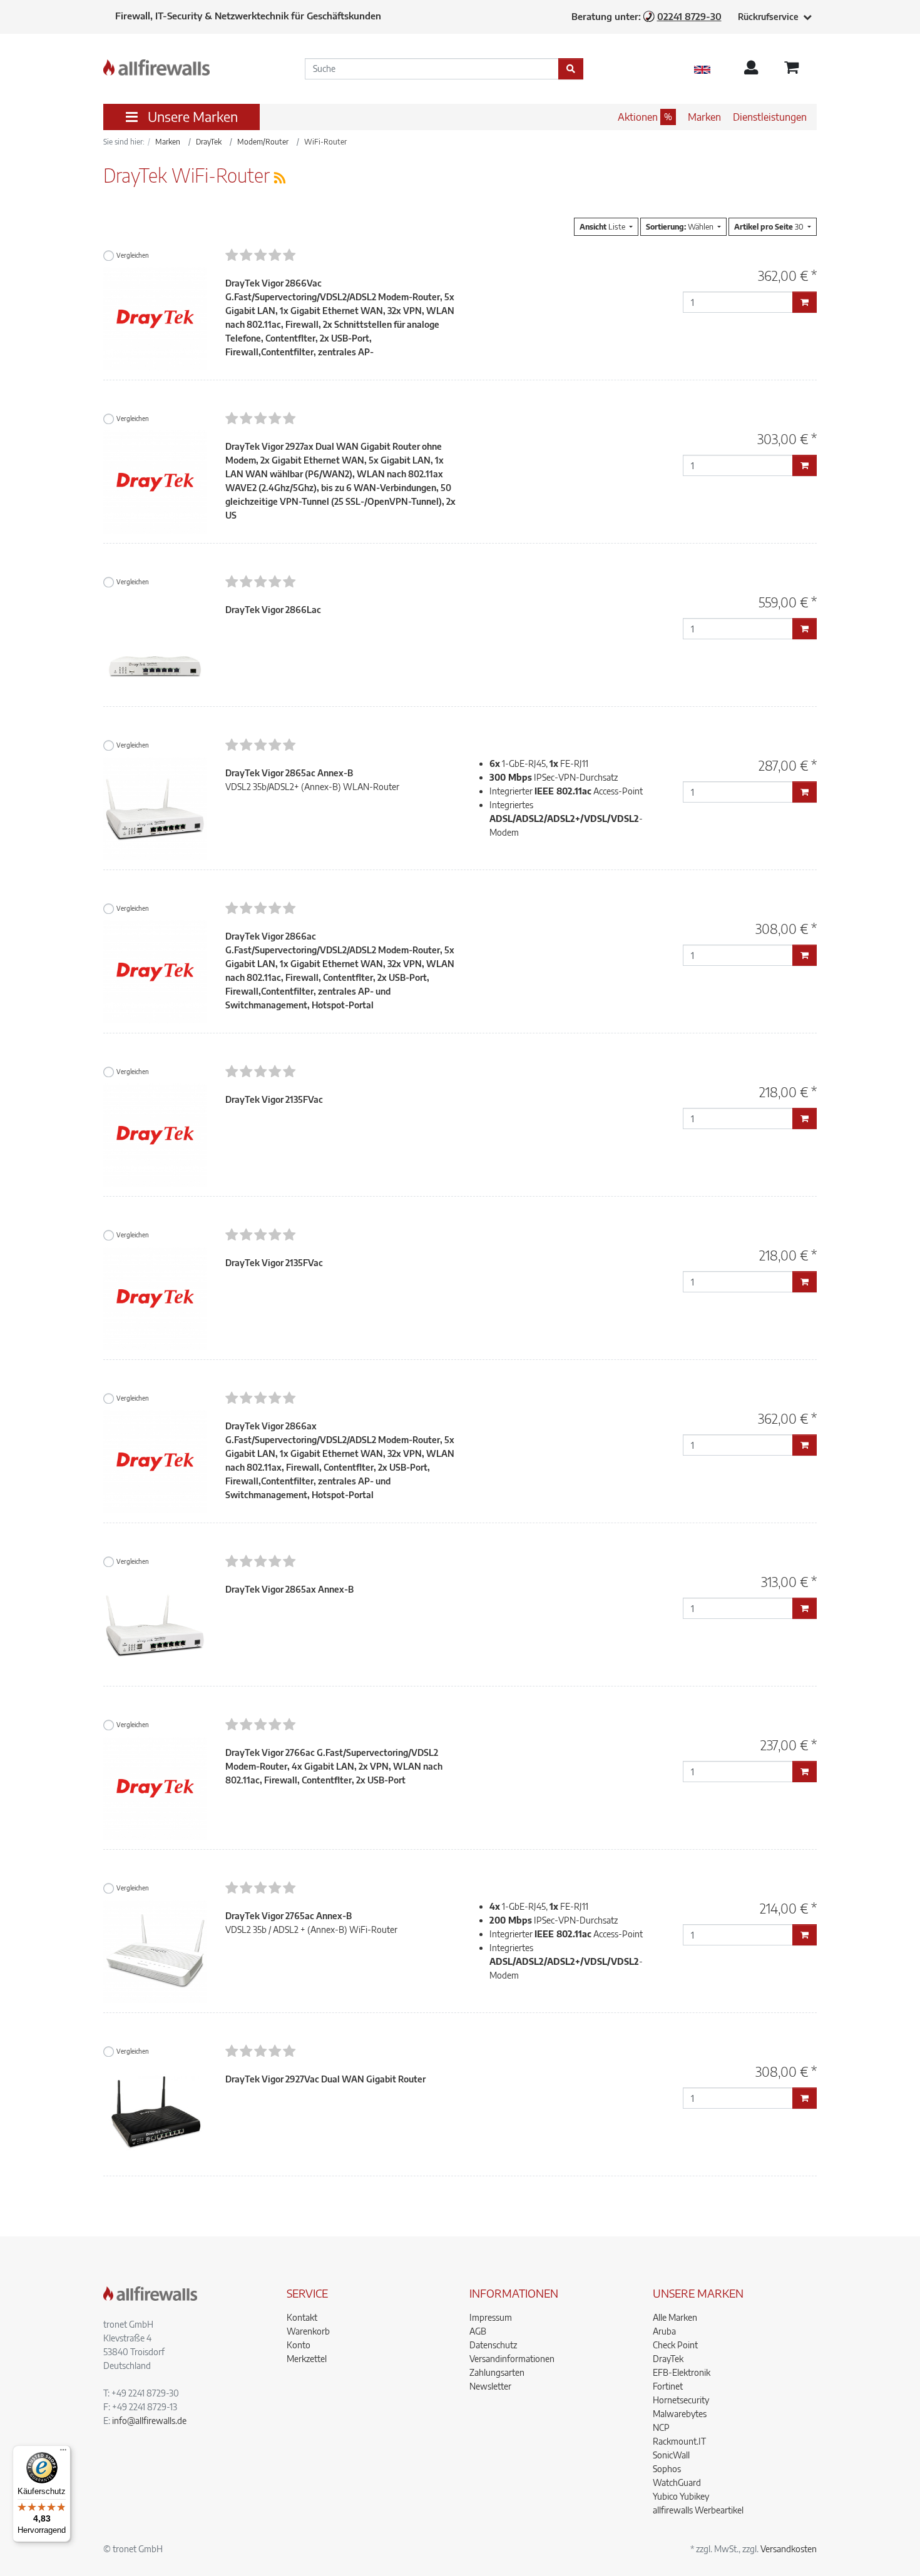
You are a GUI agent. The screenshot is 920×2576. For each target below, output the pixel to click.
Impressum (491, 2317)
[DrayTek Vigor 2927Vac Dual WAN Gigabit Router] (155, 2114)
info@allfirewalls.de (149, 2421)
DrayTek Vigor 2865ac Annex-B (289, 773)
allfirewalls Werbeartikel (698, 2510)
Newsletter (490, 2386)
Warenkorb (308, 2331)
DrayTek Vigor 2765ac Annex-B (289, 1916)
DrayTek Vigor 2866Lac (273, 610)
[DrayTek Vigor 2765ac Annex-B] (155, 1951)
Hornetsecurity (681, 2400)
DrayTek (668, 2359)
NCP (661, 2427)
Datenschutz (493, 2345)
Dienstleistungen (770, 117)
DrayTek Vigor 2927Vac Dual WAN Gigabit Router (325, 2079)
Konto (299, 2345)
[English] (702, 69)
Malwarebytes (680, 2414)
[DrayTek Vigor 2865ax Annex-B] (155, 1624)
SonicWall (671, 2455)
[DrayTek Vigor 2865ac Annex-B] (155, 808)
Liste (603, 226)
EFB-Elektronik (682, 2372)
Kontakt (302, 2317)
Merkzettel (307, 2359)
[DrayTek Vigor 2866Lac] (155, 645)
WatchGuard (677, 2482)
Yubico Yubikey (681, 2496)
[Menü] (63, 2453)
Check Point (675, 2345)
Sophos (667, 2469)
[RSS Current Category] (280, 177)
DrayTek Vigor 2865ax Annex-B (289, 1589)
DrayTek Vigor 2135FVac (274, 1099)
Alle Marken (675, 2317)
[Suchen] (571, 69)
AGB (478, 2331)
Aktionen (638, 117)
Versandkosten (789, 2549)
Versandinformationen (512, 2359)
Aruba (664, 2331)
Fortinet (668, 2386)
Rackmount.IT (679, 2441)
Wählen (681, 226)
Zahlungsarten (497, 2372)
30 (770, 226)
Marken (704, 117)
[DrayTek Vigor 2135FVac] (155, 1134)
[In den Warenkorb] (805, 302)
